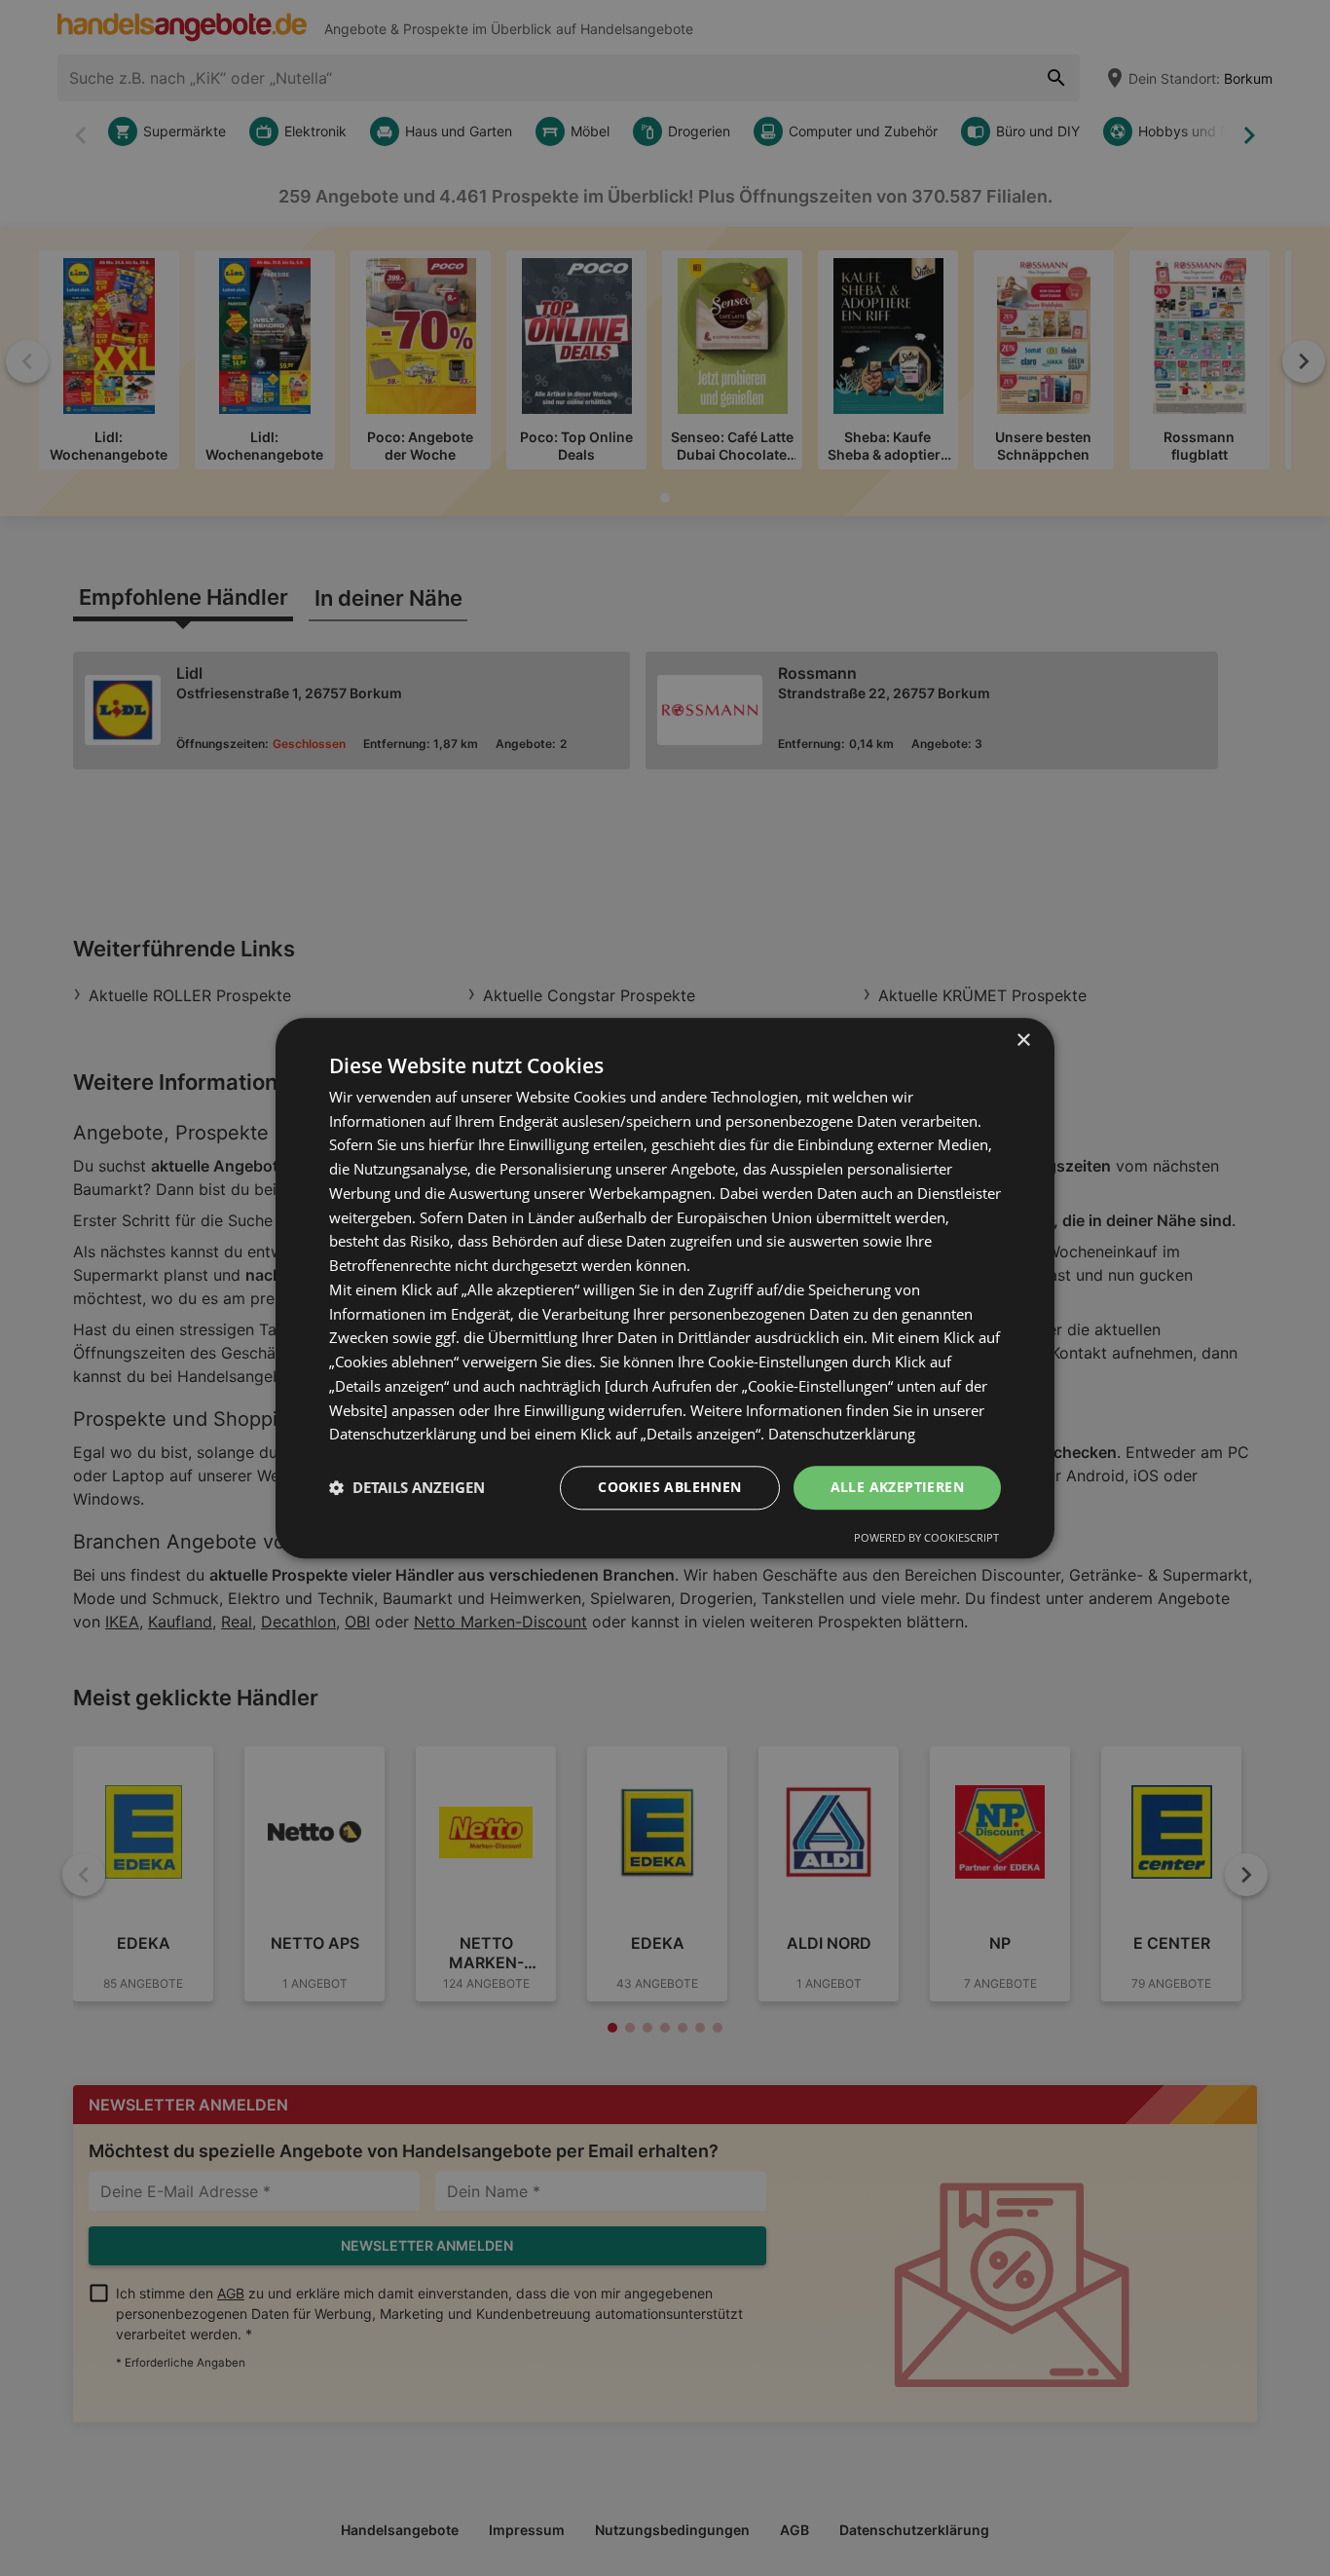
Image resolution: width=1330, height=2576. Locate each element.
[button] (407, 1488)
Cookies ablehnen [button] (669, 1487)
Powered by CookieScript (926, 1537)
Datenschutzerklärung (842, 1435)
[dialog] (665, 1288)
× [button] (1023, 1041)
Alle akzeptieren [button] (897, 1487)
